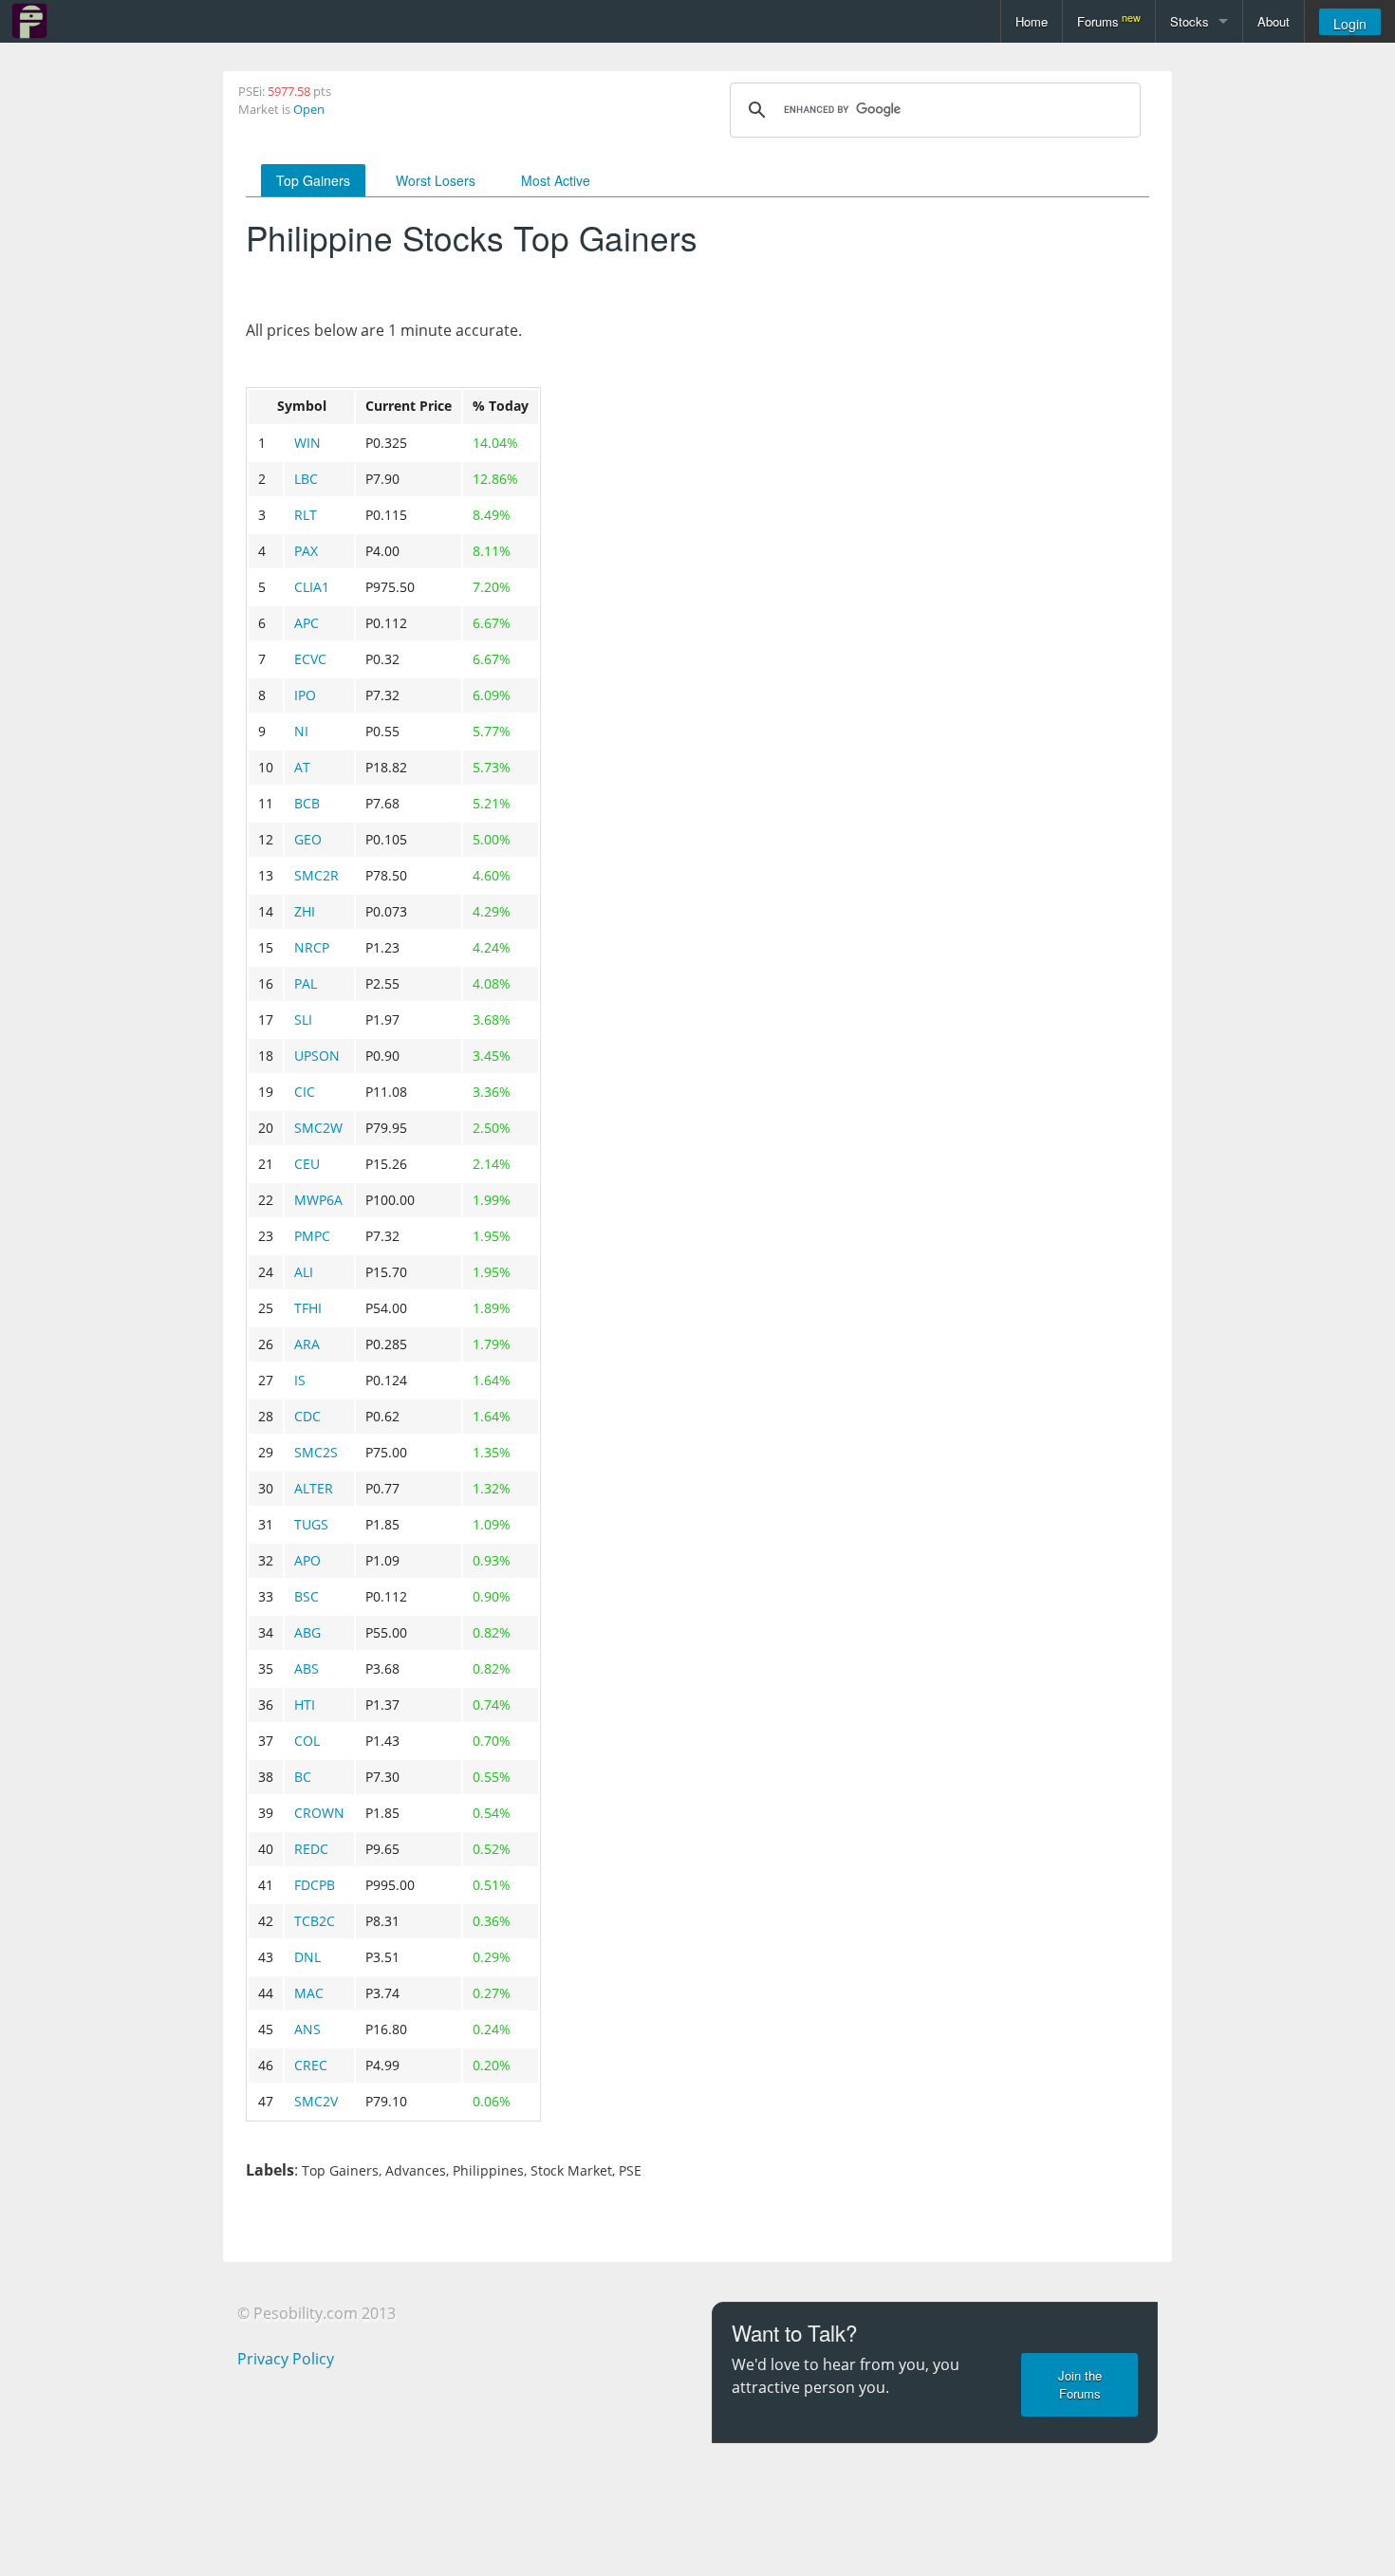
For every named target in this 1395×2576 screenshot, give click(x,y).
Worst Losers (436, 180)
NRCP (312, 947)
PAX (306, 551)
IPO (305, 695)
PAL (306, 983)
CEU (307, 1164)
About (1274, 21)
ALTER (314, 1488)
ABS (307, 1668)
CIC (305, 1092)
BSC (307, 1596)
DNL (307, 1957)
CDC (307, 1416)
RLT (306, 515)
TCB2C (315, 1921)
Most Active (556, 180)
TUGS (311, 1524)
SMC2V (316, 2101)
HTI (305, 1705)
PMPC (312, 1236)
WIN (307, 443)
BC (303, 1777)
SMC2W (318, 1128)
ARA (307, 1344)
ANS (307, 2029)
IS (300, 1380)
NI (301, 731)
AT (302, 767)
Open (309, 109)
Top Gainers (313, 180)
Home (1032, 21)
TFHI (308, 1308)
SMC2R (316, 875)
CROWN (319, 1813)
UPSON (317, 1056)
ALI (304, 1272)
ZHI (305, 911)
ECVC (310, 659)
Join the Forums (1080, 2384)
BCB (307, 803)
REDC (311, 1849)
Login (1350, 24)
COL (307, 1741)
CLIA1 (312, 587)
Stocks (1190, 21)
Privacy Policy (286, 2359)
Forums (1109, 20)
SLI (303, 1019)
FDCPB (315, 1885)
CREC (311, 2065)
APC (307, 623)
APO (307, 1560)
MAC (309, 1993)
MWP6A (318, 1200)
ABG (307, 1632)
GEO (308, 839)
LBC (306, 479)
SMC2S (316, 1452)
